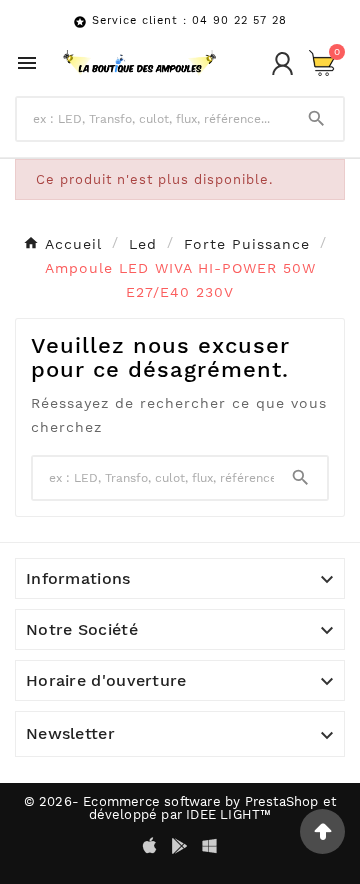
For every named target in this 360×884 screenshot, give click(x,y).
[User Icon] (282, 63)
